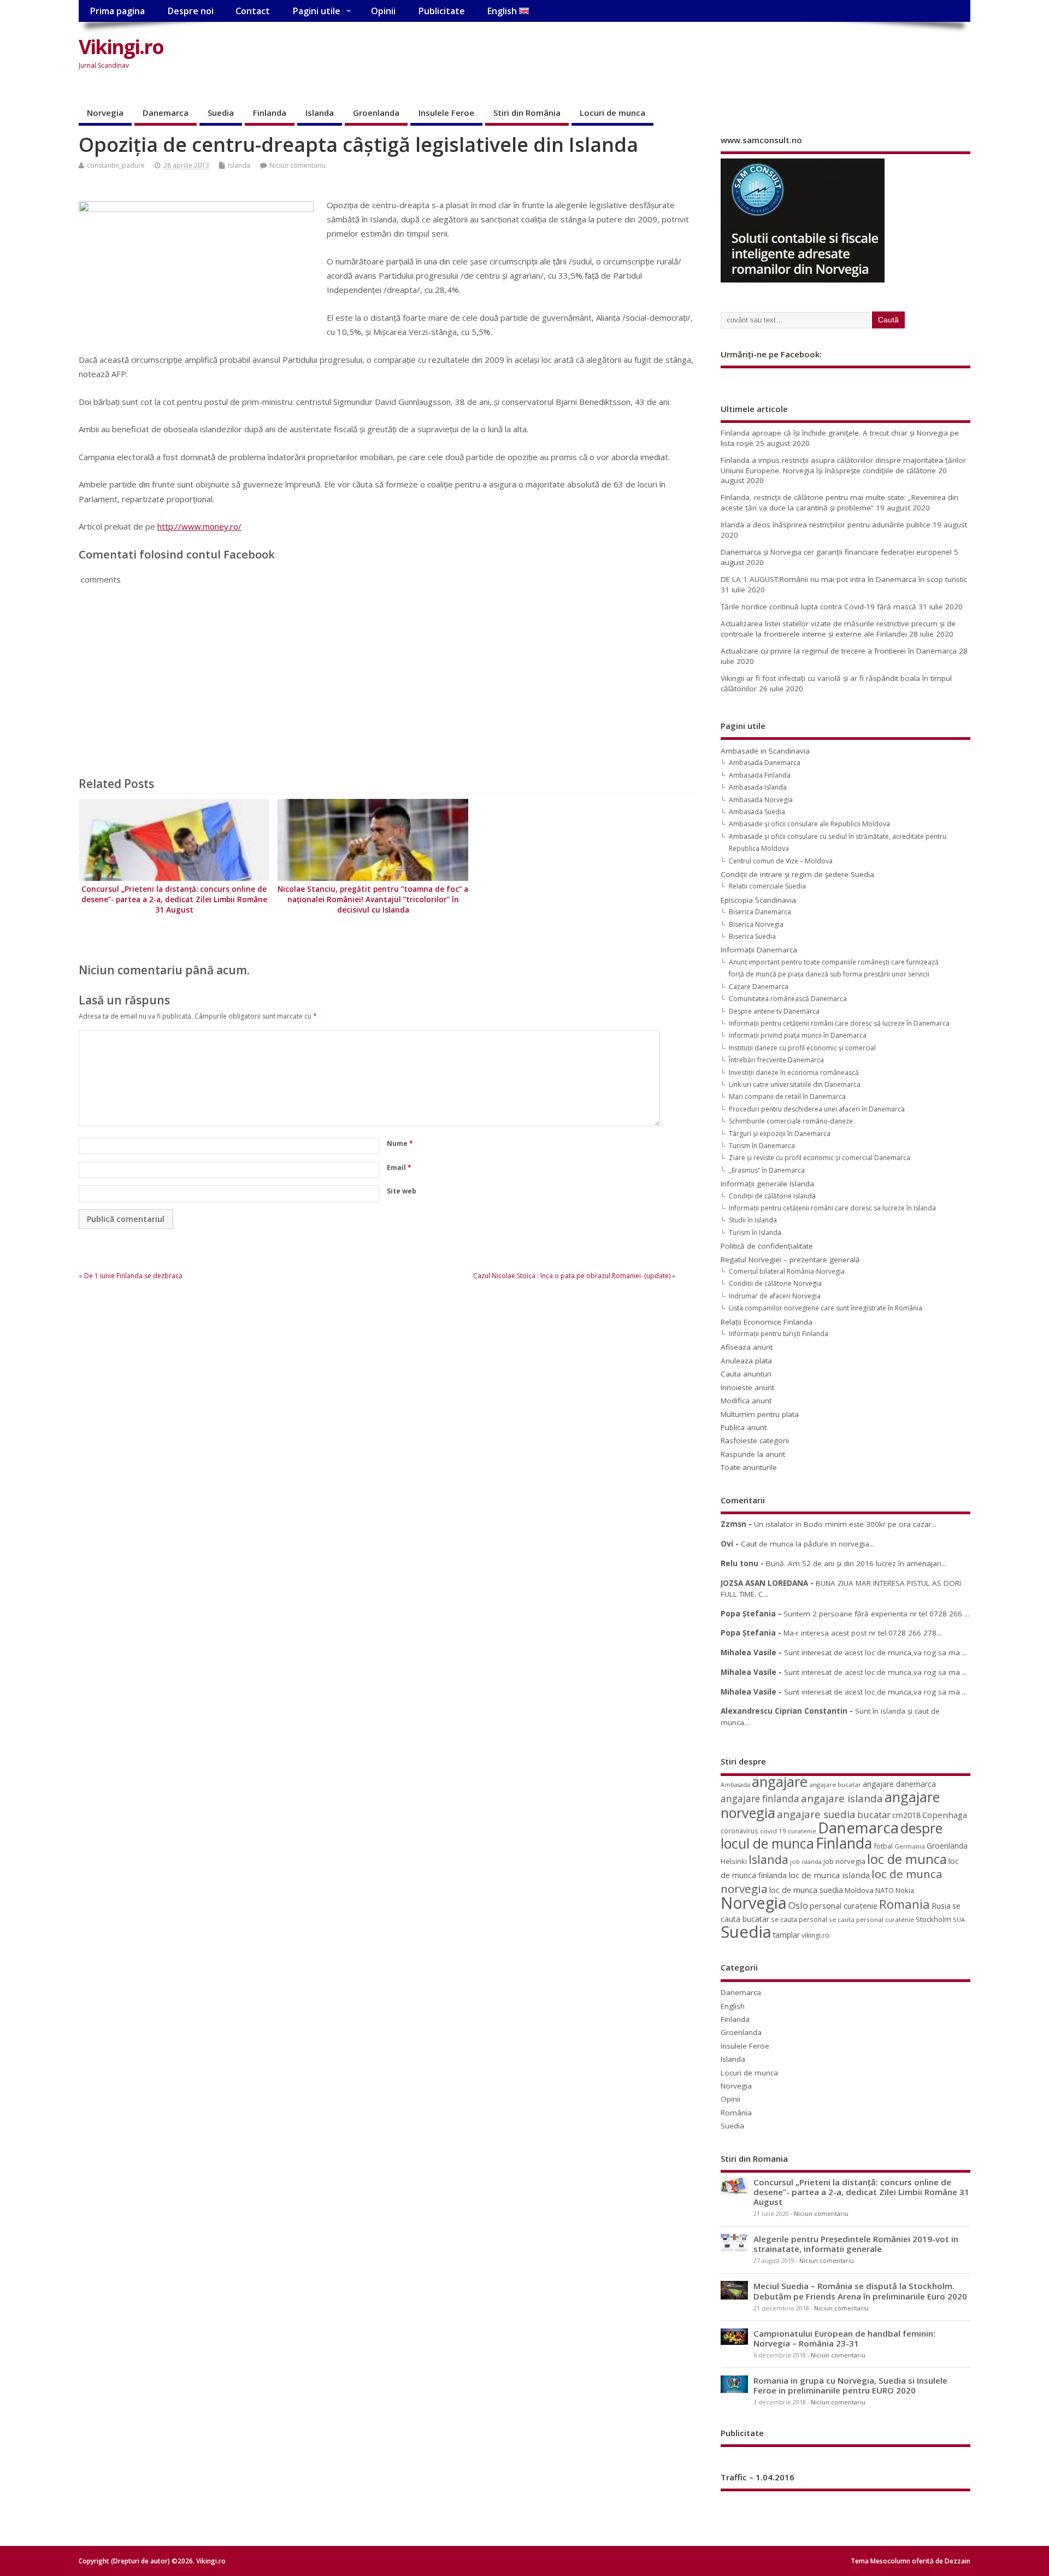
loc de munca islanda (829, 1875)
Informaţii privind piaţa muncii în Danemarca (798, 1035)
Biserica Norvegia (756, 924)
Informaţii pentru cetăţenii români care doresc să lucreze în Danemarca (839, 1023)
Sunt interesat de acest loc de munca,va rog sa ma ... (876, 1652)
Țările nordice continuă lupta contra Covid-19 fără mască (818, 607)
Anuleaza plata (746, 1361)
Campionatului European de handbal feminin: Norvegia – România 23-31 (844, 2338)
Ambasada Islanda (758, 787)
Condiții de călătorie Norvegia (775, 1283)
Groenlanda (376, 113)
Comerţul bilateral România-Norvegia (787, 1271)
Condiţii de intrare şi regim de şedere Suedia (797, 874)
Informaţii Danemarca (759, 950)
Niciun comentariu (297, 165)
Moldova (859, 1890)
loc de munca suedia (806, 1890)
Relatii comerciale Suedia (767, 886)
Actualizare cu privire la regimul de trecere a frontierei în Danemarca (839, 651)
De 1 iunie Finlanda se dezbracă (133, 1276)
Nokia (905, 1890)
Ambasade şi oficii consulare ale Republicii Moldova (809, 824)
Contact (253, 11)
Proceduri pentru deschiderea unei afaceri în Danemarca (817, 1109)
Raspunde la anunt (753, 1454)
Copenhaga (945, 1815)
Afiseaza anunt (747, 1347)
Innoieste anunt (747, 1387)
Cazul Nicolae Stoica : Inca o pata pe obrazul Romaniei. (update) (572, 1276)
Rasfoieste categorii (755, 1440)
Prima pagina (117, 11)
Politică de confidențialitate (767, 1246)
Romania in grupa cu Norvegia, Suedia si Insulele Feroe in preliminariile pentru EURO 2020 (850, 2385)
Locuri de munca (612, 113)
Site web (402, 1191)
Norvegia (105, 113)
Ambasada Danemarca (765, 763)
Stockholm (933, 1919)
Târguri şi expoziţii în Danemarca (780, 1134)
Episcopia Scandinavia (758, 900)
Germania (910, 1846)
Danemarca (166, 113)
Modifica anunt (746, 1401)
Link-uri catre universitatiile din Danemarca (795, 1084)
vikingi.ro (815, 1935)
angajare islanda (842, 1798)
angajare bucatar (835, 1784)
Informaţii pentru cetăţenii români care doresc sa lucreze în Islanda (832, 1208)
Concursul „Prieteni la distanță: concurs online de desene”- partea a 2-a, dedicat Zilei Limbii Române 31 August (174, 899)
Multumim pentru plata (760, 1414)
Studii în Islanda (753, 1220)
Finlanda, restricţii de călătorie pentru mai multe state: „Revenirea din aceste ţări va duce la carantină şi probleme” (839, 502)
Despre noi (190, 11)
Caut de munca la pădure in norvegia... (808, 1544)
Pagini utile (316, 11)
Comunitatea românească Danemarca (788, 999)
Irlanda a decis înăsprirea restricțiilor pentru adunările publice (826, 525)
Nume (400, 1143)
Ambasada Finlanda (760, 775)
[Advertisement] (762, 56)
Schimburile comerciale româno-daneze (791, 1121)
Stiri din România (527, 113)
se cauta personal (799, 1919)
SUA (959, 1919)
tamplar (786, 1935)
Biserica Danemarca (760, 912)
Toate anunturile (749, 1467)
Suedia (221, 113)
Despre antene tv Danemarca (774, 1011)
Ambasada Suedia (757, 812)
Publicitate (441, 11)
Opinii (383, 11)
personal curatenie (844, 1905)
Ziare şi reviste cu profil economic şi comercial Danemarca (820, 1158)
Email (399, 1168)
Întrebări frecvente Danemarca (776, 1060)
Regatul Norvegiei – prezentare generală (790, 1260)
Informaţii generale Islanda (767, 1184)
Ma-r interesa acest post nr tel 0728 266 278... (862, 1633)
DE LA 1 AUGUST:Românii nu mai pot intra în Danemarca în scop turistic (844, 579)
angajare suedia (816, 1814)
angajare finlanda (760, 1799)
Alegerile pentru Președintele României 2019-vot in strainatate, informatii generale (856, 2244)
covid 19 (773, 1831)
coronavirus (739, 1831)
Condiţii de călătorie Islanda (772, 1196)
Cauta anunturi (746, 1374)
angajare (780, 1782)
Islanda (320, 113)
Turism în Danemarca (762, 1146)
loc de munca (907, 1859)
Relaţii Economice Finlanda (767, 1322)
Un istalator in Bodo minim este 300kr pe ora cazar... (845, 1524)
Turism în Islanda (755, 1233)
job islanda (806, 1862)
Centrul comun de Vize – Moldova (781, 861)
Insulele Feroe (446, 113)
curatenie (802, 1831)
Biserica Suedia (752, 936)
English (503, 11)
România (736, 2113)
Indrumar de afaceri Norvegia (775, 1296)
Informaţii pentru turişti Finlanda (779, 1334)
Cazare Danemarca (759, 987)
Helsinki (734, 1862)
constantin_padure (116, 165)
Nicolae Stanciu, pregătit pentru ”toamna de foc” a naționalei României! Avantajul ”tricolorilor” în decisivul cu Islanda (373, 899)
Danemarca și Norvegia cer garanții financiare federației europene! (836, 552)
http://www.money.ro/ (199, 526)
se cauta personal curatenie (871, 1919)
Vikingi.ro (121, 47)
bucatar (874, 1815)
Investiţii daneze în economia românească (794, 1072)
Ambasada (735, 1785)
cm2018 (906, 1815)
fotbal (883, 1846)
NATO (885, 1890)
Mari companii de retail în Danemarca (787, 1096)
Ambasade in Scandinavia (765, 751)
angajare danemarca (899, 1784)
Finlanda (270, 113)
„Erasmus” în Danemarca (767, 1170)
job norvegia (844, 1861)
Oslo (798, 1905)
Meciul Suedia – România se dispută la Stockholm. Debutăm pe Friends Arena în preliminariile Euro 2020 (860, 2291)
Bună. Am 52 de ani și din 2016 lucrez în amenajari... (856, 1563)
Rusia (941, 1906)
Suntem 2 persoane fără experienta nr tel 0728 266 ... (876, 1614)
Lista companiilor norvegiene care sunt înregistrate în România (826, 1308)
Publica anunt (744, 1427)
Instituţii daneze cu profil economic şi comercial (802, 1048)
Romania (904, 1904)
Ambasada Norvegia (761, 800)
